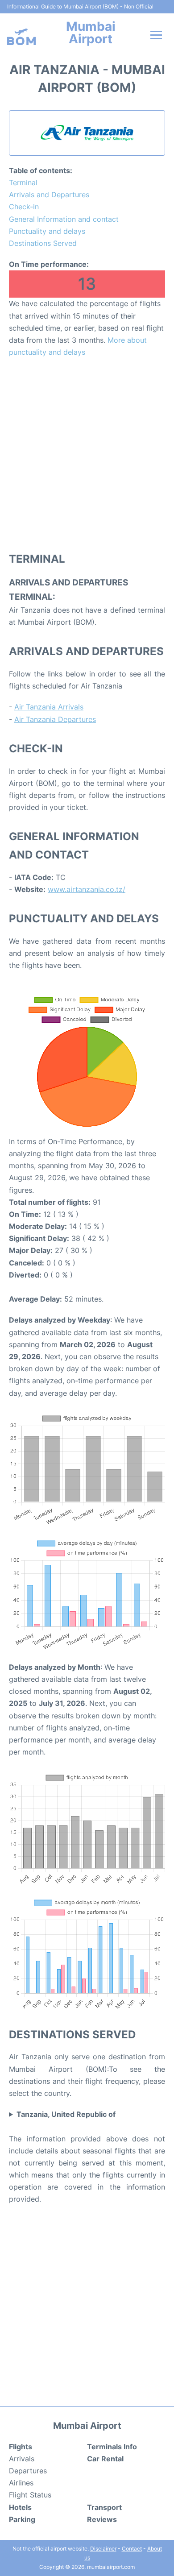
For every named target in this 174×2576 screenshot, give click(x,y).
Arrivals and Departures (49, 195)
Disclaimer (103, 2549)
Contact (132, 2549)
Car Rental (105, 2459)
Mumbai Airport (91, 33)
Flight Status (30, 2495)
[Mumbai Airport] (21, 37)
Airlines (21, 2483)
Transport (104, 2507)
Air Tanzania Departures (55, 719)
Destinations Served (43, 243)
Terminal (23, 183)
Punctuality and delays (47, 231)
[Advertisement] (87, 454)
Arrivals (22, 2459)
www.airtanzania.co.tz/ (87, 889)
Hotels (20, 2507)
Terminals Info (112, 2447)
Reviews (102, 2519)
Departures (28, 2471)
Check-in (24, 207)
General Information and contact (64, 219)
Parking (22, 2519)
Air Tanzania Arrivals (49, 707)
